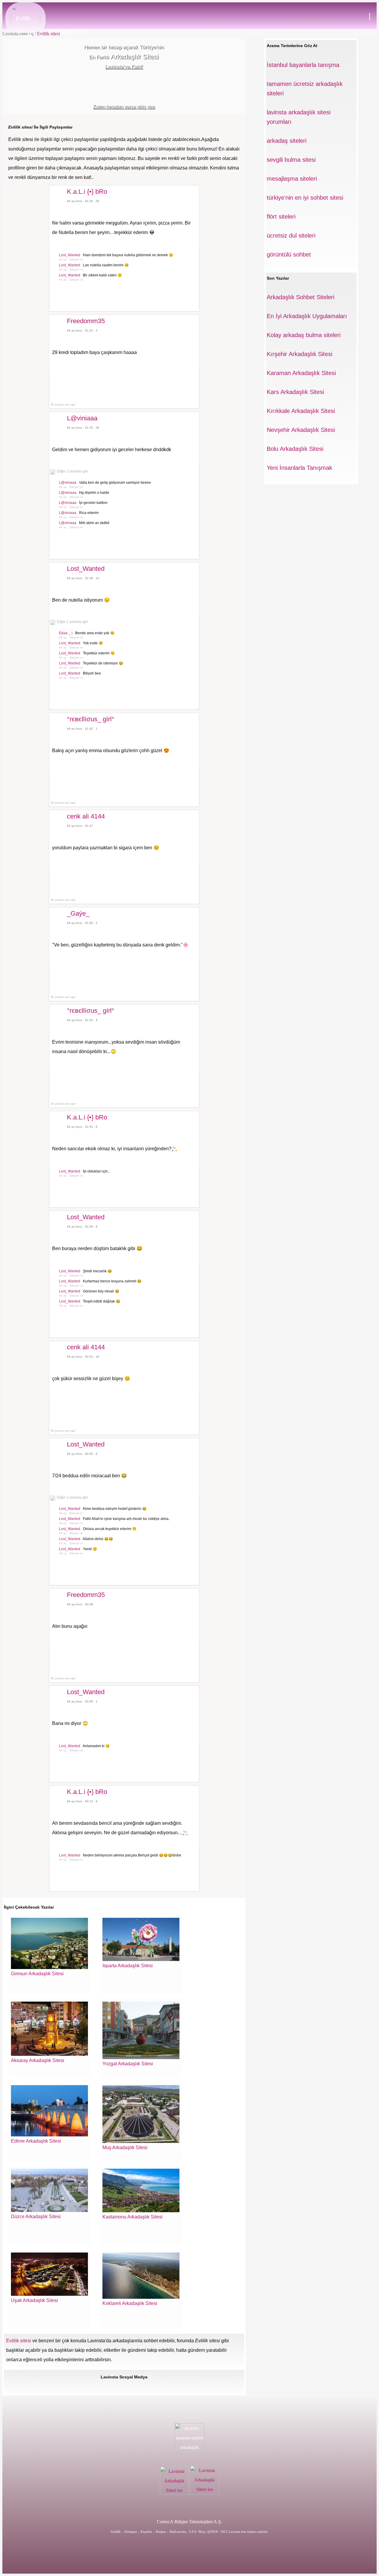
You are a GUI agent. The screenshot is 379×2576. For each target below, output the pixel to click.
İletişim (161, 2532)
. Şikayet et (75, 259)
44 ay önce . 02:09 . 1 (82, 1701)
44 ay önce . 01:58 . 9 (82, 1227)
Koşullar (146, 2532)
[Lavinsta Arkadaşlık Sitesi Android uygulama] (205, 2493)
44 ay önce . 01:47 (80, 826)
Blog (202, 2532)
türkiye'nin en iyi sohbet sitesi (305, 198)
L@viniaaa (68, 483)
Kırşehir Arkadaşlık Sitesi (299, 354)
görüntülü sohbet (289, 254)
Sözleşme (131, 2532)
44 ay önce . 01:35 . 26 (83, 428)
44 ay (63, 259)
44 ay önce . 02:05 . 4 (82, 1454)
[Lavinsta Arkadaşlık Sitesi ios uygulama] (175, 2493)
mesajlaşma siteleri (292, 179)
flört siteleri (281, 217)
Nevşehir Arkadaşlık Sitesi (301, 430)
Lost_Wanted (70, 255)
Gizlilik (116, 2532)
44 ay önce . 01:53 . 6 (82, 1127)
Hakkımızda (178, 2532)
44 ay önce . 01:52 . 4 (82, 1020)
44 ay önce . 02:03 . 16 (83, 1357)
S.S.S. (193, 2532)
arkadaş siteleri (287, 141)
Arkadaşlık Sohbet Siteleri (301, 297)
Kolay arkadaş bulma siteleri (304, 335)
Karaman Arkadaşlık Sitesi (301, 373)
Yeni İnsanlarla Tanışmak (299, 468)
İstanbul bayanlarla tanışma (303, 65)
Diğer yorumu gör (72, 471)
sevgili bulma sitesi (291, 160)
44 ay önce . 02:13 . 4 (82, 1801)
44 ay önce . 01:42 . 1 (82, 729)
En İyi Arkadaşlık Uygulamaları (307, 316)
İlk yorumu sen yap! (63, 405)
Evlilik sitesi (48, 34)
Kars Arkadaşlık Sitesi (295, 392)
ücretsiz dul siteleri (291, 236)
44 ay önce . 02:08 (80, 1604)
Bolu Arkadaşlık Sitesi (295, 449)
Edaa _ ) (66, 633)
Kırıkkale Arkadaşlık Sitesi (301, 411)
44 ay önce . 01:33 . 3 (82, 330)
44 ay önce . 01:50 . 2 (82, 923)
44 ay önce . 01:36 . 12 (83, 578)
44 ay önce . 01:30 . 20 (83, 201)
